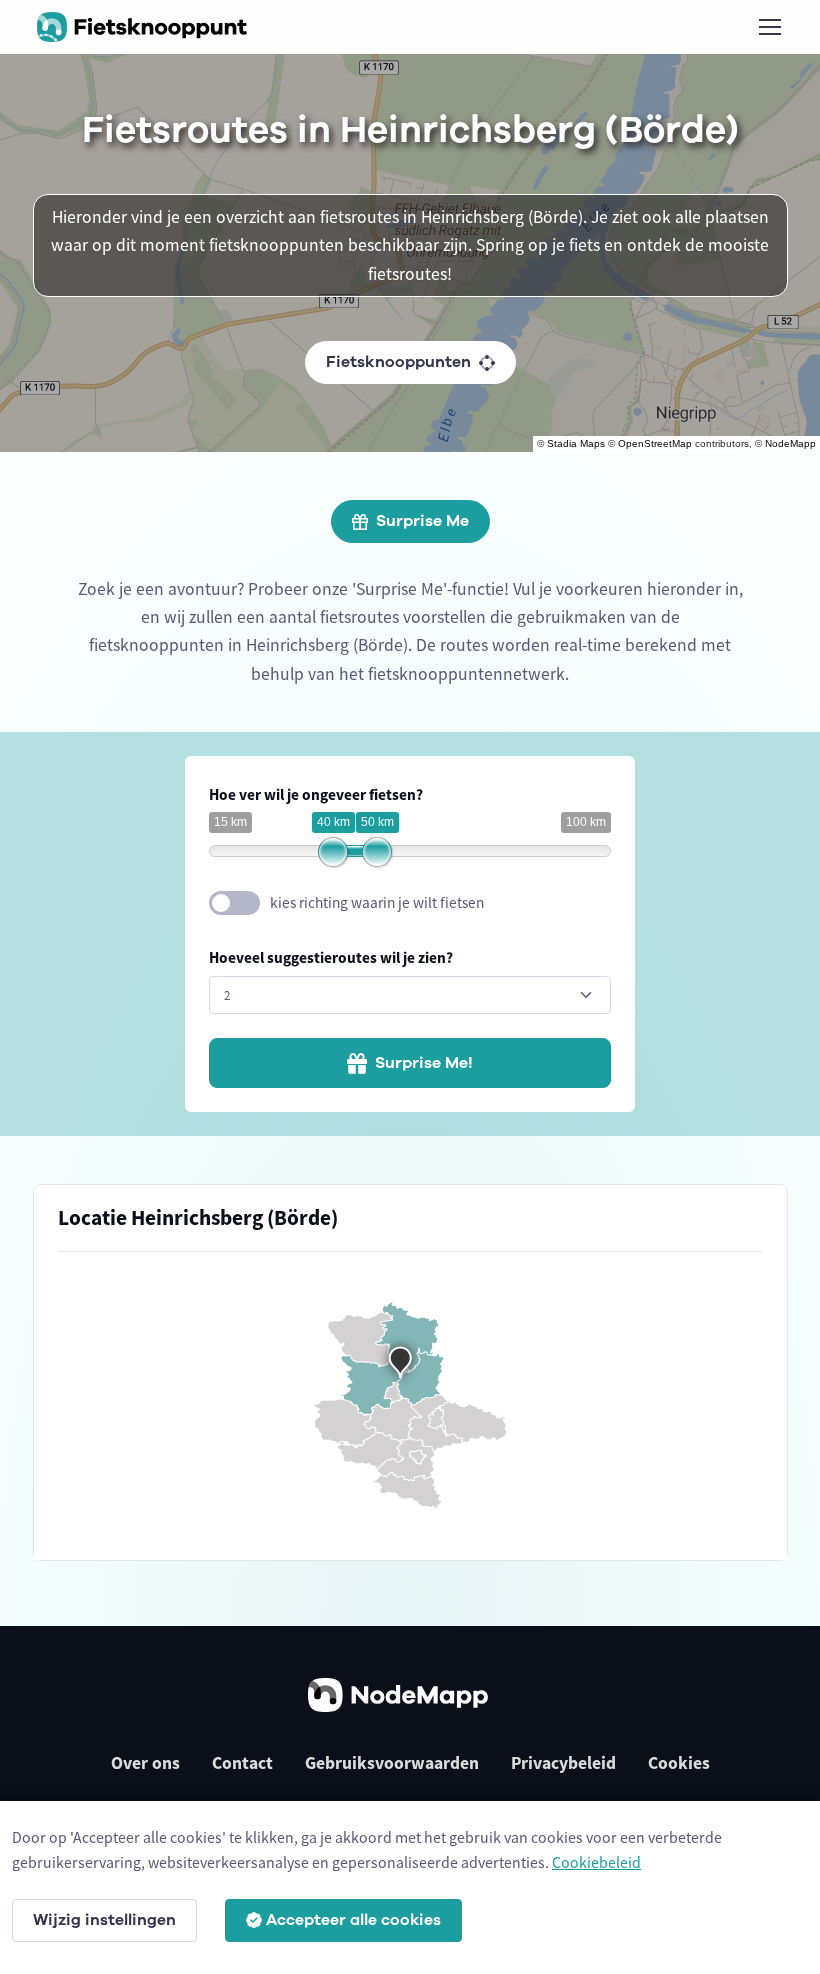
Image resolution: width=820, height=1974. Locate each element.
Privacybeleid (563, 1763)
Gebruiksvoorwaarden (392, 1763)
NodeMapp (790, 443)
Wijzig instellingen (104, 1920)
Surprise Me (422, 521)
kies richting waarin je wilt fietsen (377, 902)
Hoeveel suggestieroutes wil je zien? (331, 957)
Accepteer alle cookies (353, 1920)
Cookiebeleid (596, 1862)
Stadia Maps (576, 443)
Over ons (145, 1763)
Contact (242, 1763)
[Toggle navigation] (769, 27)
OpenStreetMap (655, 443)
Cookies (679, 1763)
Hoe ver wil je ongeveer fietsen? (316, 794)
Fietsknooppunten (398, 362)
